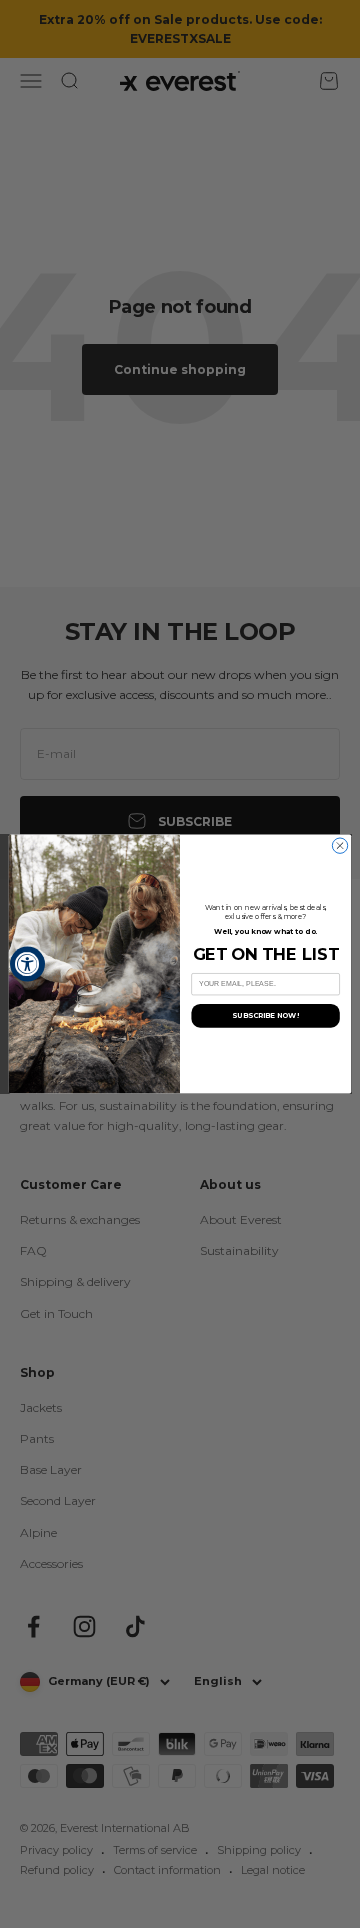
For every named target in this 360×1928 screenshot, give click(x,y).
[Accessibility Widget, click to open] (27, 964)
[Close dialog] (339, 845)
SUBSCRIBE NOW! (265, 1015)
